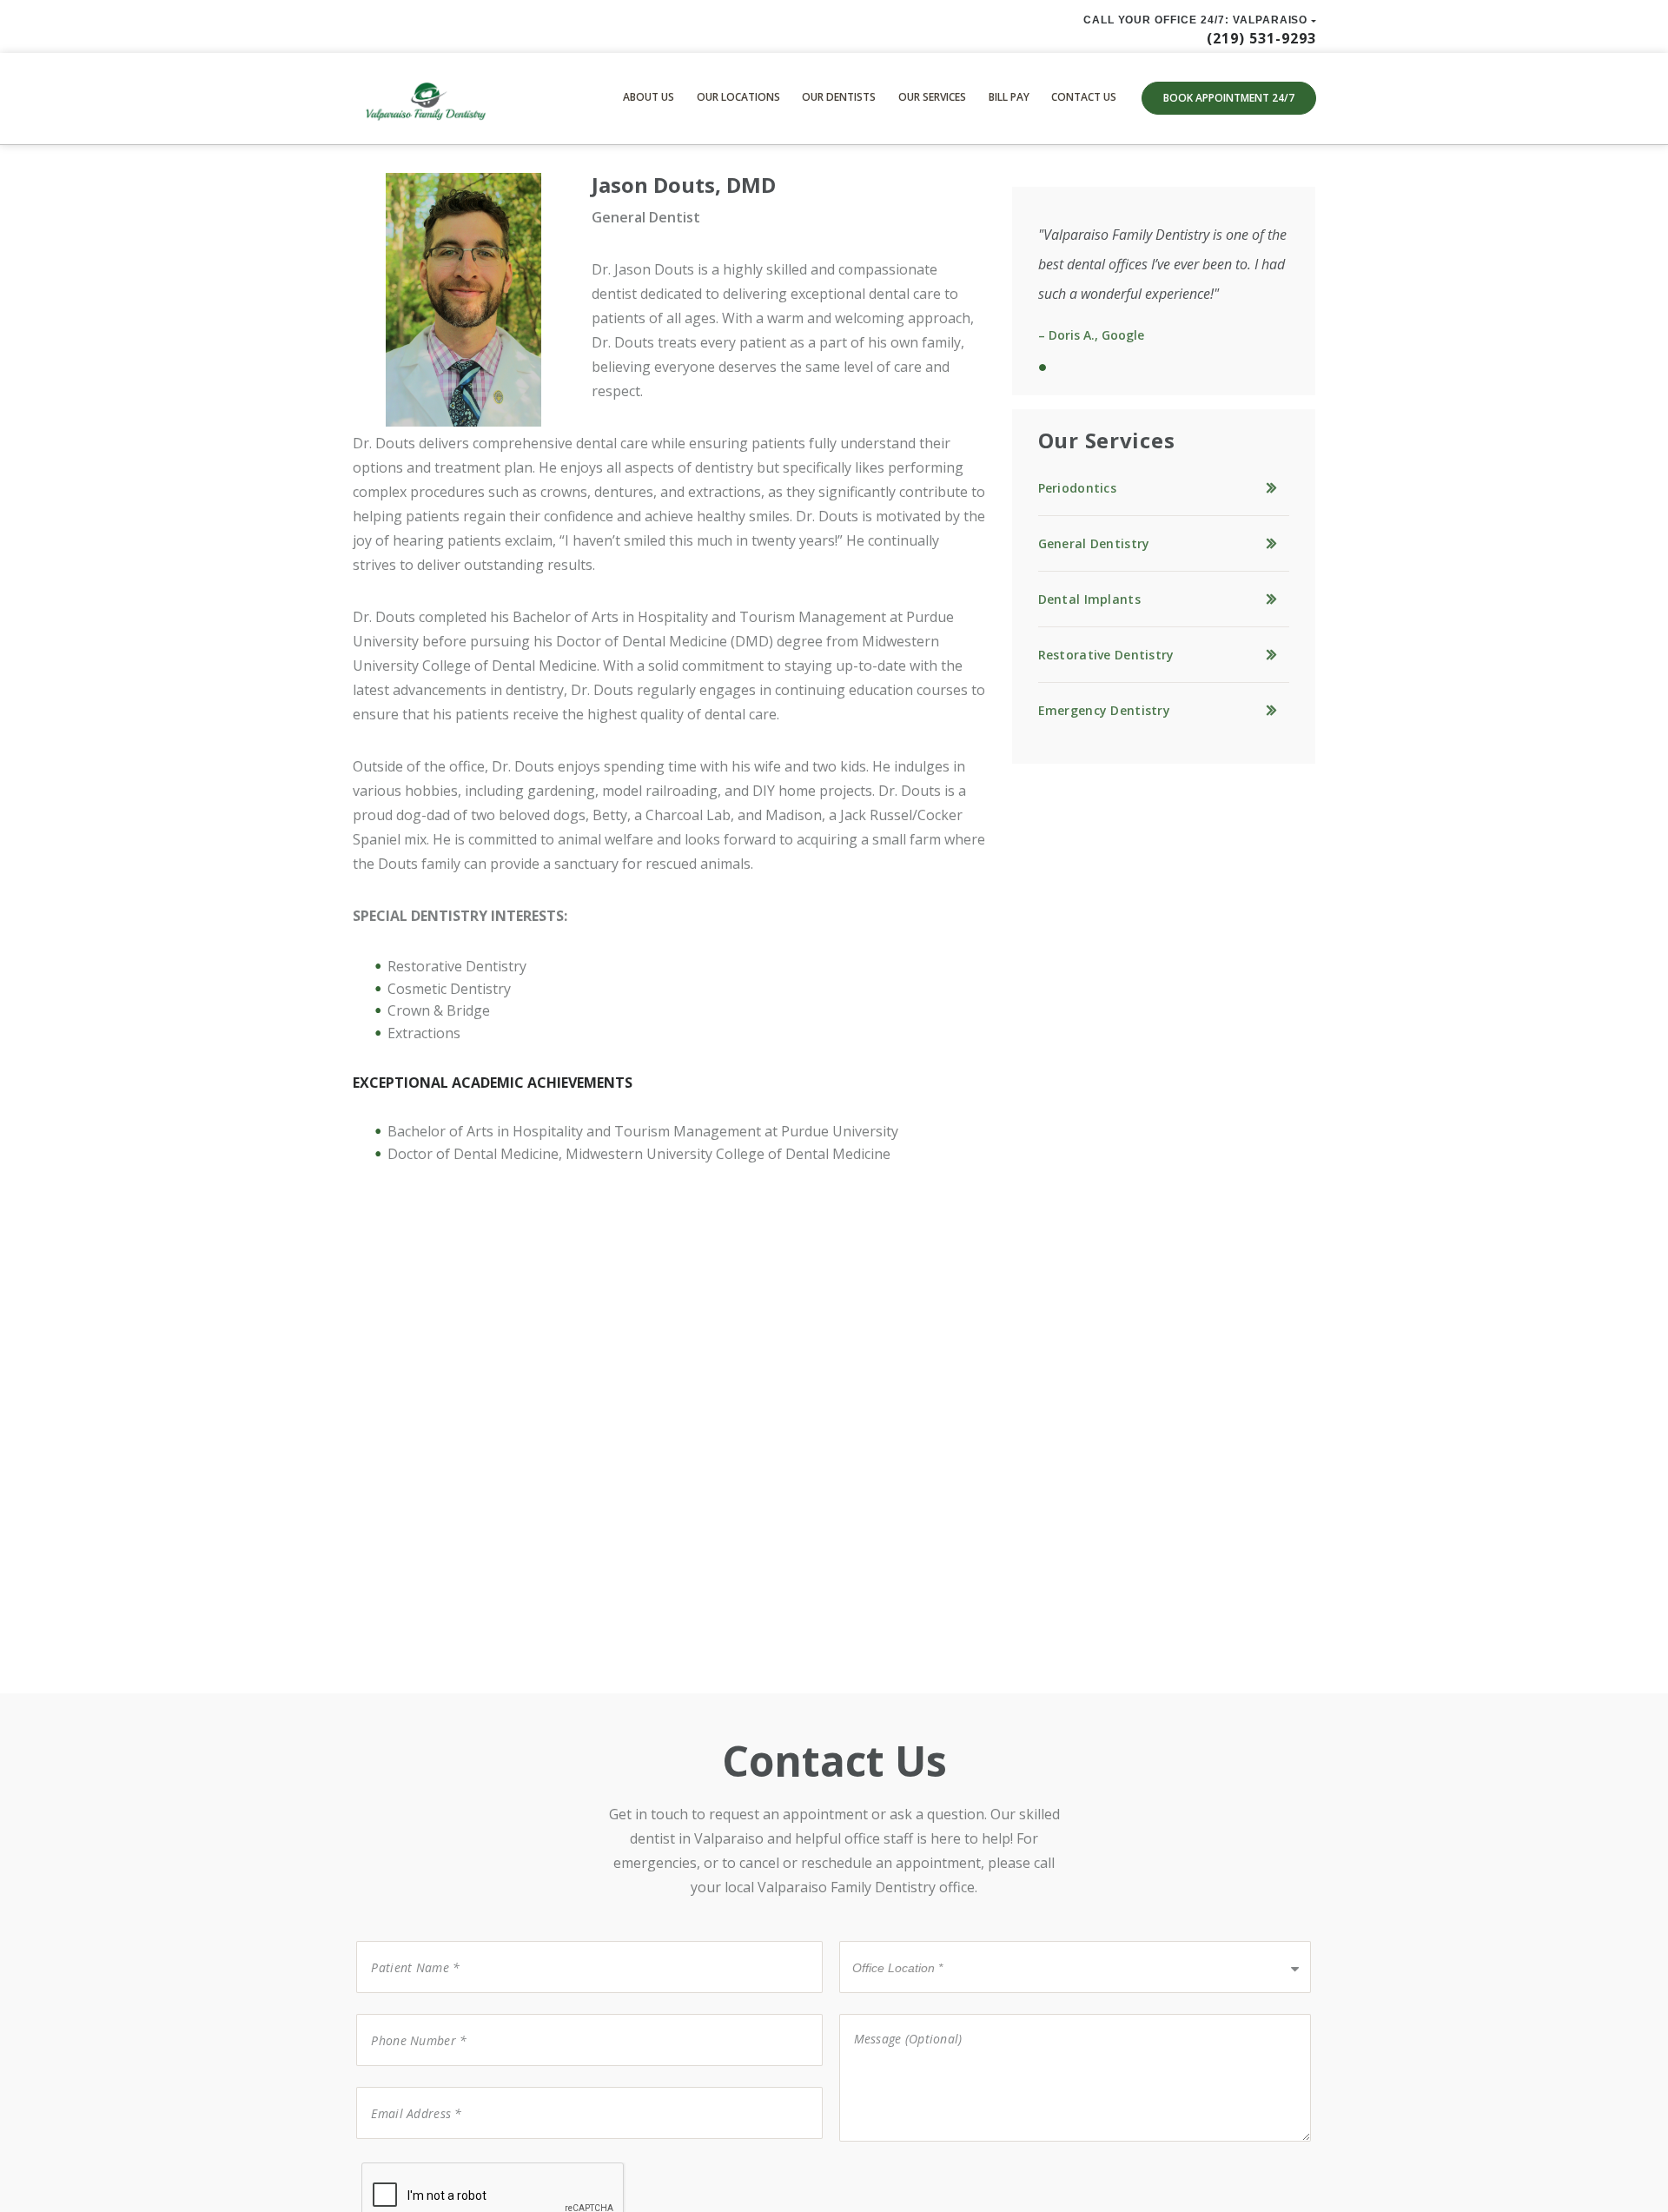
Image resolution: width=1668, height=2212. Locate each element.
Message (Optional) (897, 2013)
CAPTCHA (390, 2161)
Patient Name (405, 1940)
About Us (649, 97)
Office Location (891, 1940)
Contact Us (1084, 97)
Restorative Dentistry (1106, 655)
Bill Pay (1009, 97)
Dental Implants (1089, 599)
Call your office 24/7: (1196, 20)
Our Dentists (839, 97)
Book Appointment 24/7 (1229, 98)
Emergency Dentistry (1104, 710)
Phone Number (409, 2013)
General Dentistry (1094, 543)
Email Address (405, 2086)
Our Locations (738, 97)
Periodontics (1077, 488)
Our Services (932, 97)
